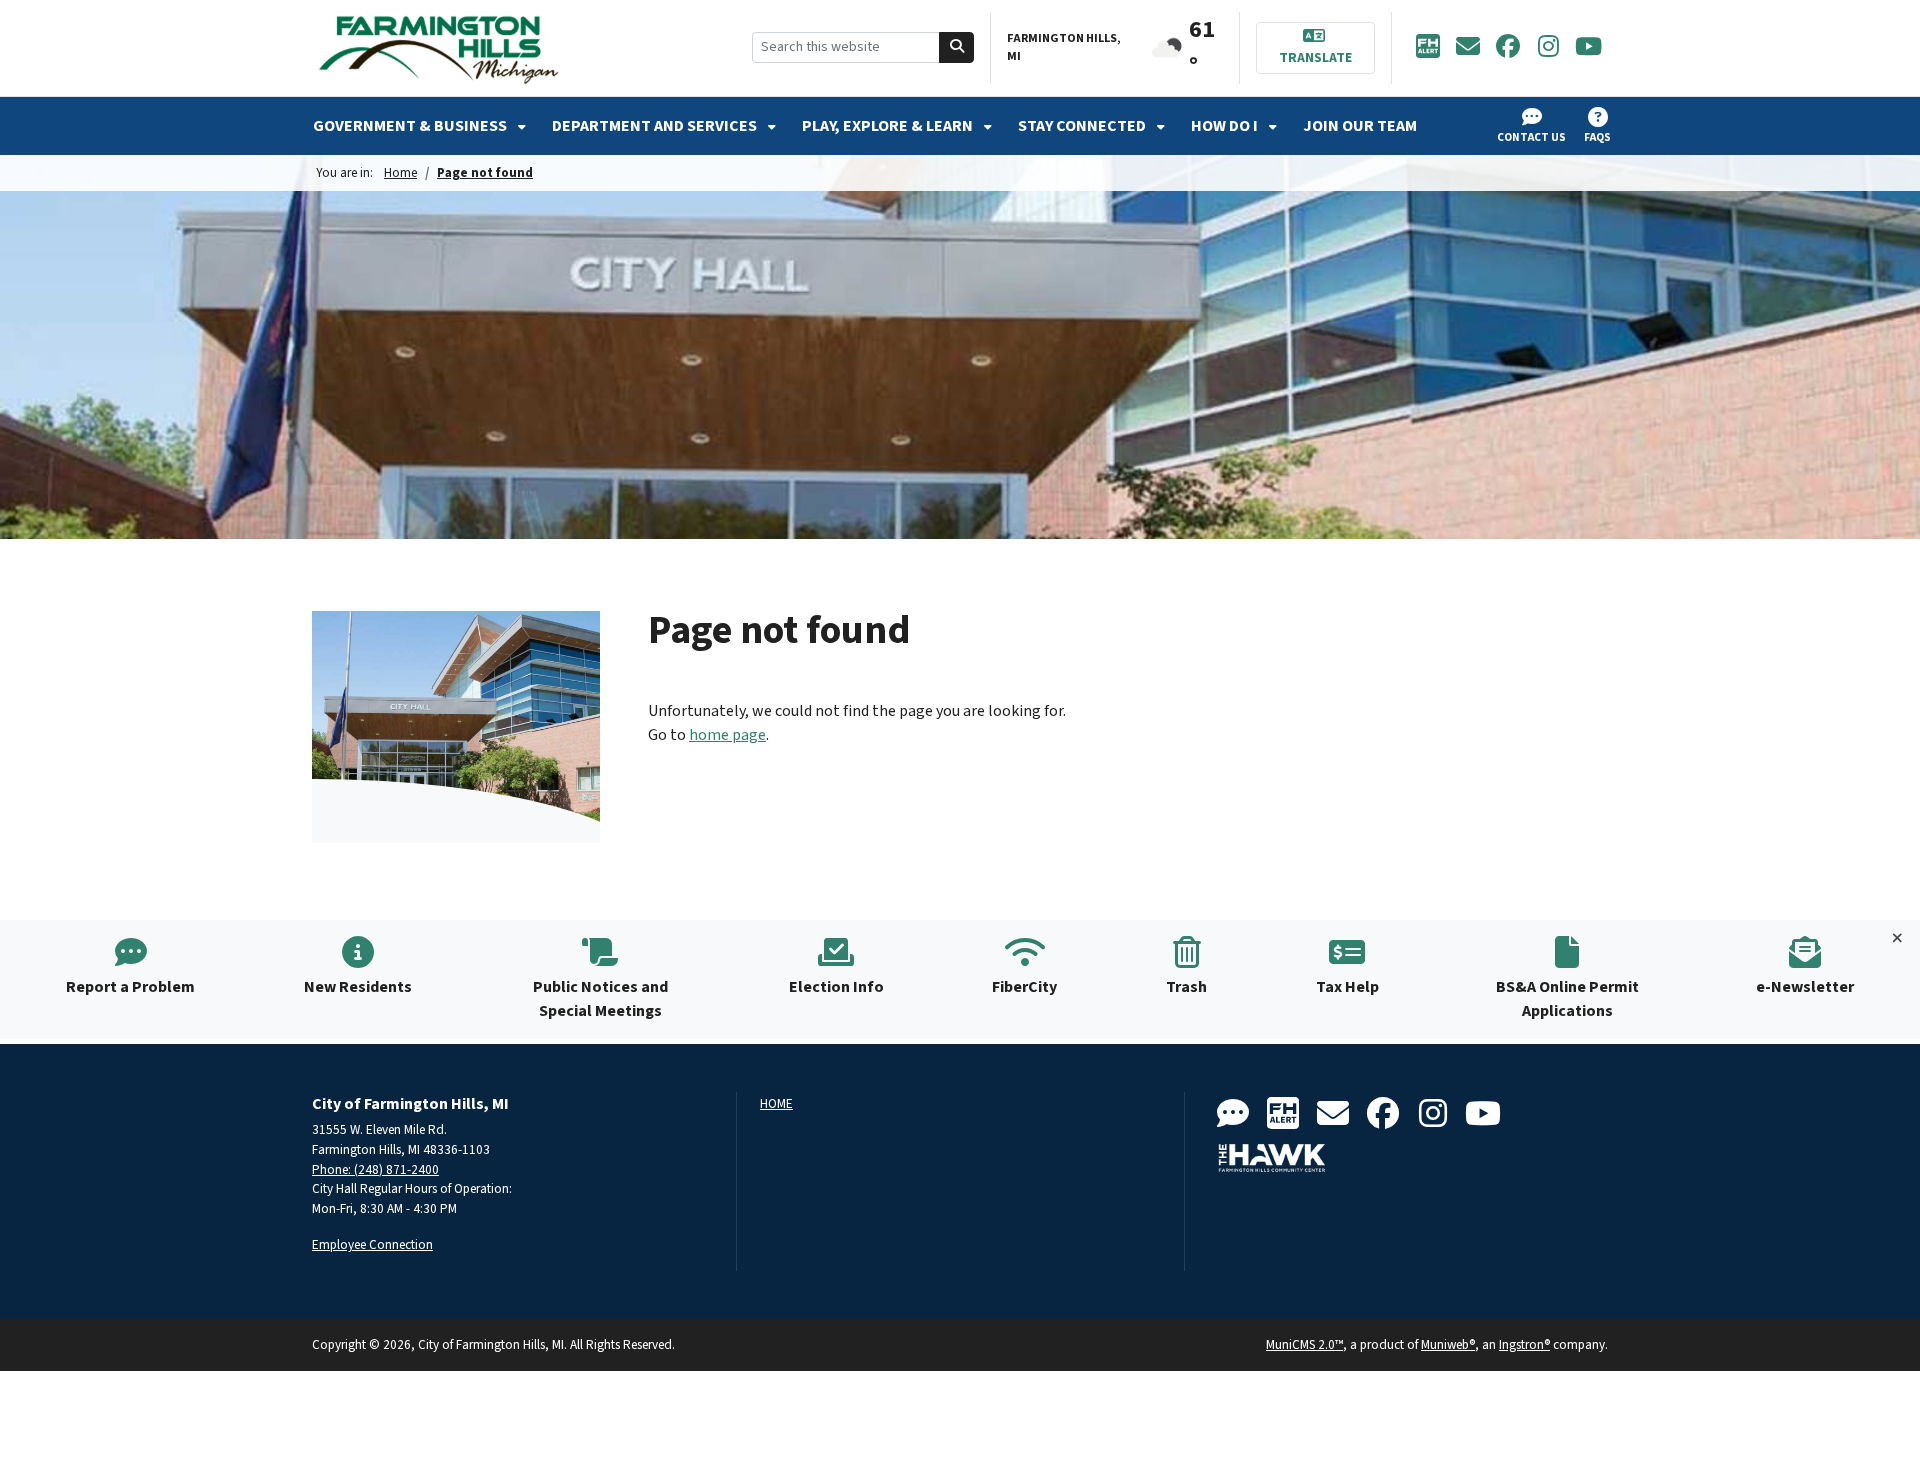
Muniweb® (1448, 1344)
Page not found (485, 172)
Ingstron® (1524, 1344)
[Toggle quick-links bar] (1897, 939)
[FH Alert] (1428, 48)
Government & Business (411, 126)
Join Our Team (1360, 126)
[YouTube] (1588, 48)
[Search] (957, 47)
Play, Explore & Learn (889, 126)
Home (400, 172)
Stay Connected (1083, 126)
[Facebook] (1508, 48)
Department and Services (656, 126)
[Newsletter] (1468, 48)
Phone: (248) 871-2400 (375, 1169)
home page (727, 735)
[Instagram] (1548, 48)
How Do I (1226, 126)
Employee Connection (372, 1244)
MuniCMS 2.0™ (1304, 1344)
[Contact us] (1233, 1114)
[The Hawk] (1272, 1158)
